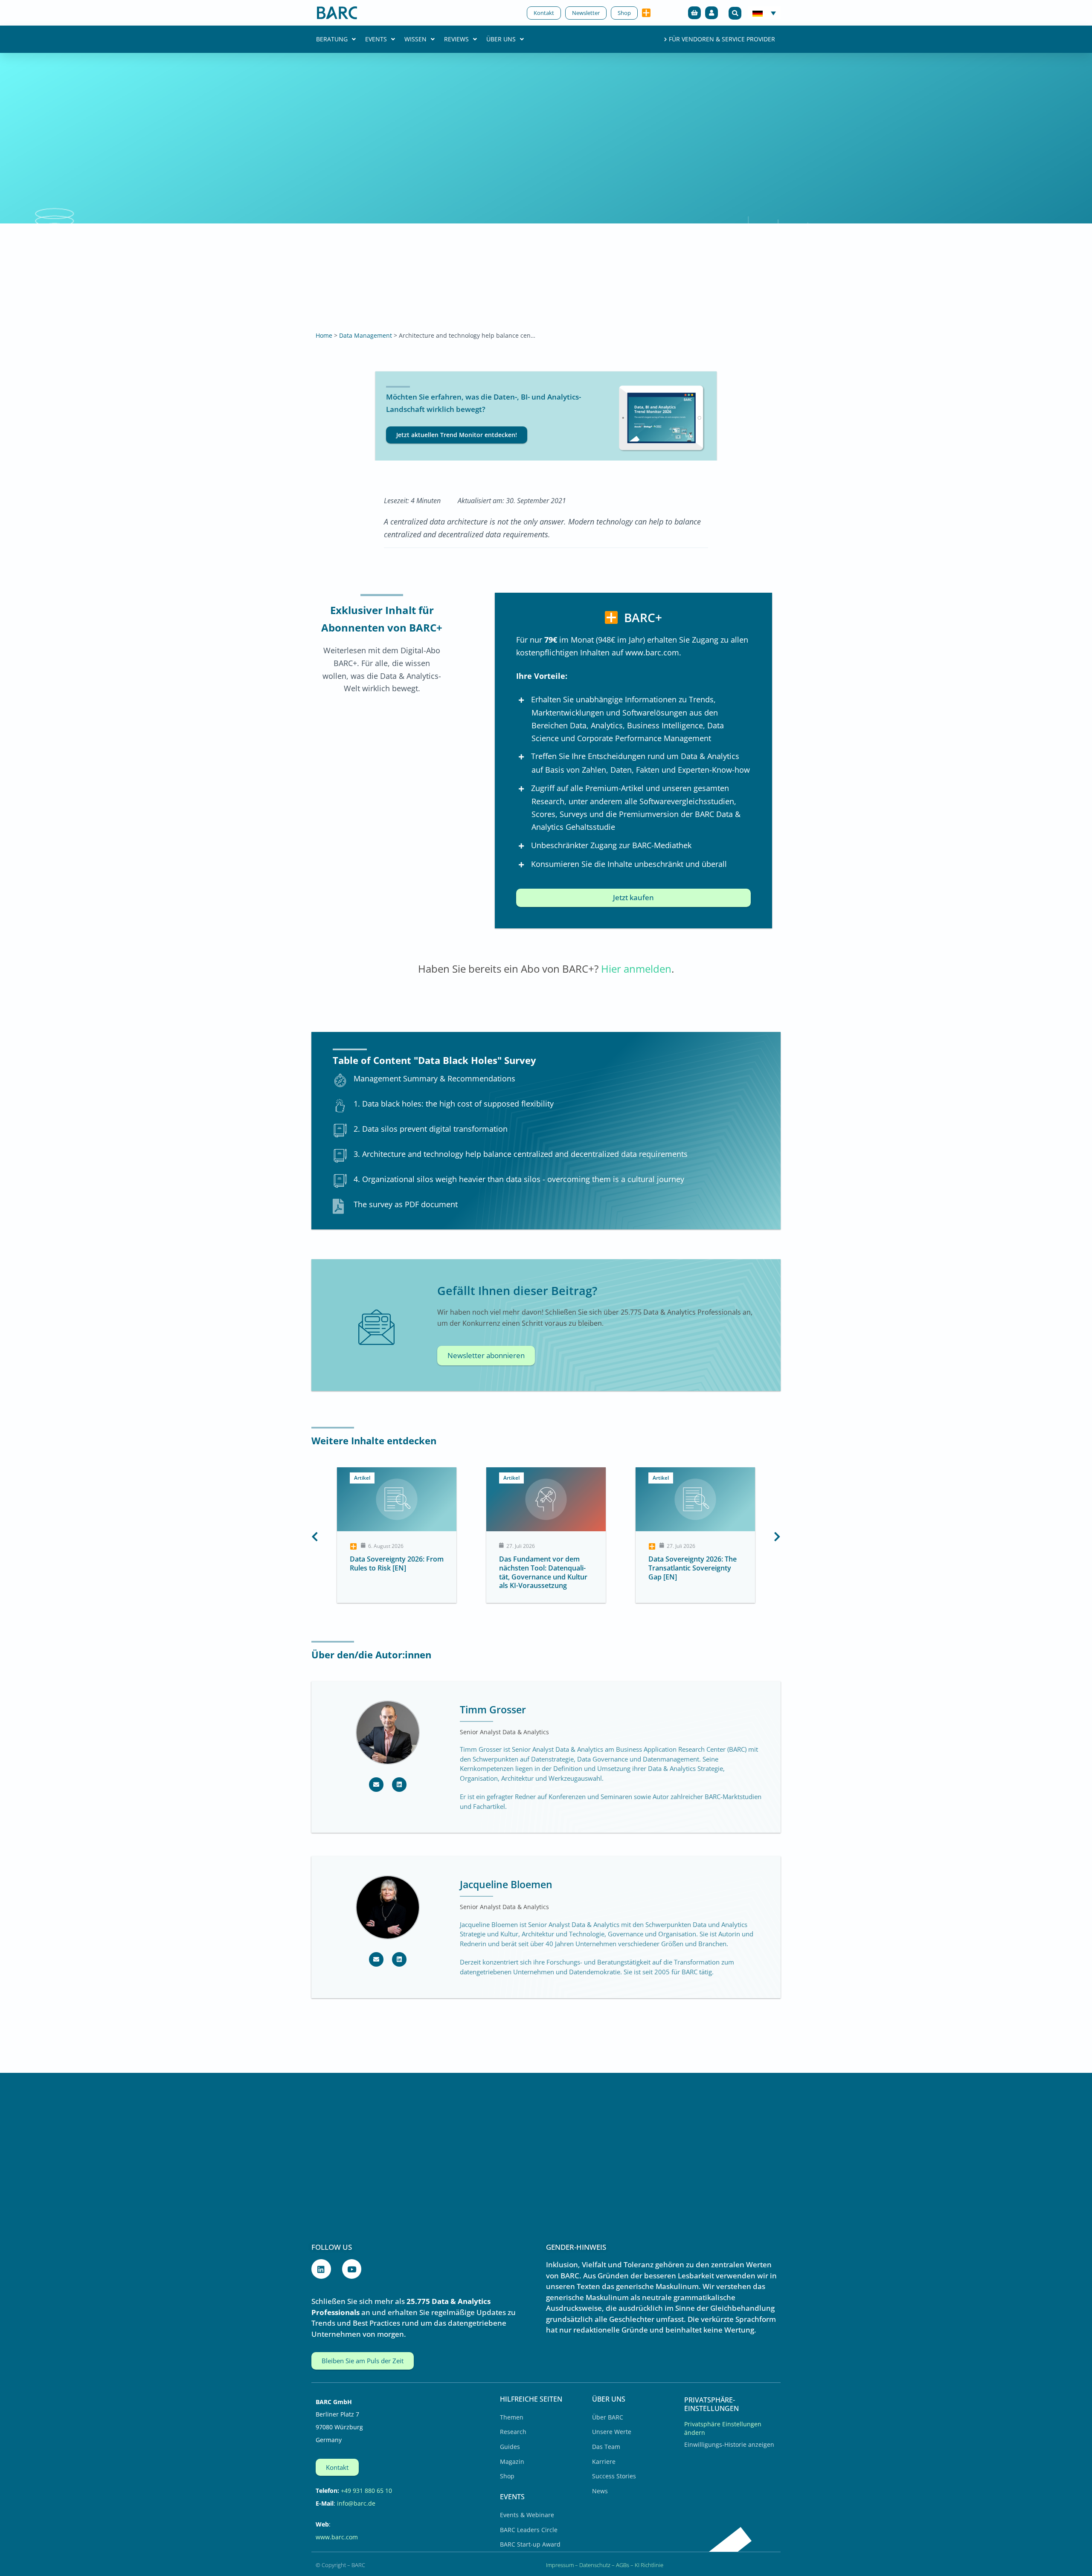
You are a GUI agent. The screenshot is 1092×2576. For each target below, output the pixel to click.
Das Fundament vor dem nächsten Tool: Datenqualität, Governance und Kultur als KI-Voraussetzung (394, 1572)
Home (324, 335)
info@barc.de (356, 2503)
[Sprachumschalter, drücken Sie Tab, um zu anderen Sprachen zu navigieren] (764, 13)
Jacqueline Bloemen (506, 1884)
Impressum (560, 2565)
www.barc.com (337, 2537)
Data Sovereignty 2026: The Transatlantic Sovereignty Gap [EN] (543, 1568)
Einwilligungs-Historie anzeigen (729, 2444)
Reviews (456, 39)
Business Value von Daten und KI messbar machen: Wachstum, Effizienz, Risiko (692, 1568)
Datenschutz (595, 2565)
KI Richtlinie (649, 2565)
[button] (735, 13)
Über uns (501, 39)
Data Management (366, 335)
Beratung (332, 39)
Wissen (415, 39)
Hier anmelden (636, 969)
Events (376, 39)
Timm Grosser (493, 1710)
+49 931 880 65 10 (366, 2491)
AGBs (623, 2565)
